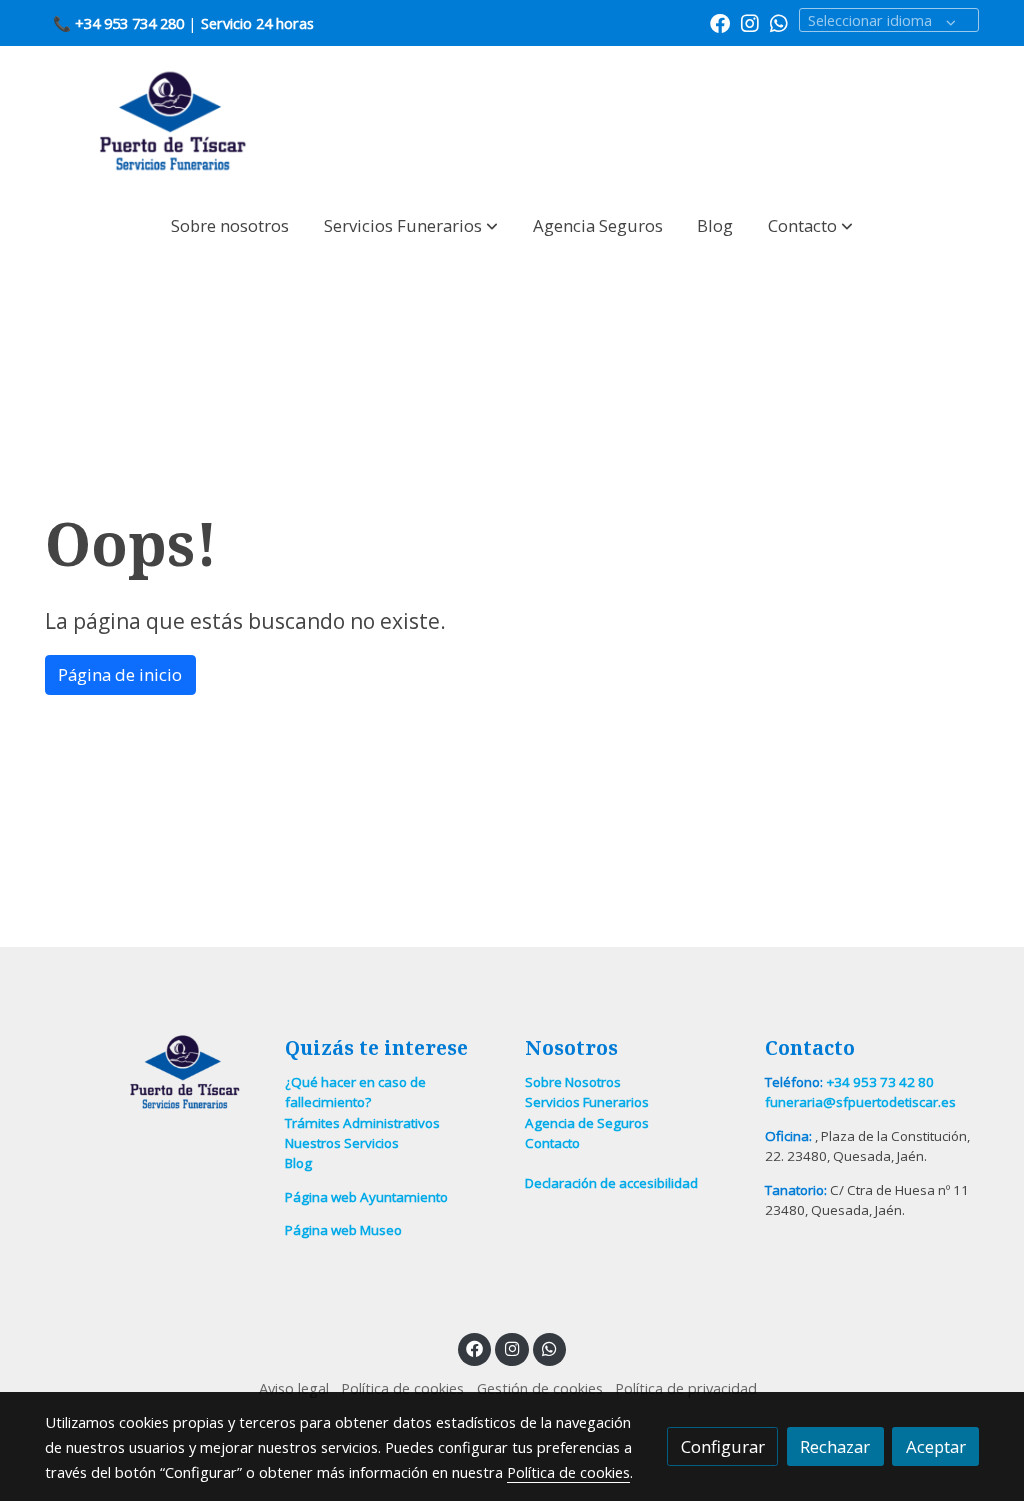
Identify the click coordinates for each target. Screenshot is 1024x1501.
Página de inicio (120, 674)
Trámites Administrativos (362, 1123)
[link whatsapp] (779, 22)
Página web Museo (343, 1230)
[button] (411, 225)
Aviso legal (294, 1388)
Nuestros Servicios (342, 1143)
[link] (173, 121)
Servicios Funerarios (587, 1102)
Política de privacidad (686, 1388)
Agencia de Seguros (587, 1123)
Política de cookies (402, 1388)
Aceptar (936, 1446)
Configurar (723, 1446)
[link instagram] (750, 22)
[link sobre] (152, 1072)
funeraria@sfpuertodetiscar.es (860, 1102)
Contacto (552, 1143)
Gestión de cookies (540, 1388)
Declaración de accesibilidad (611, 1183)
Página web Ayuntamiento (366, 1197)
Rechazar (835, 1446)
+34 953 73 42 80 (880, 1082)
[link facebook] (720, 22)
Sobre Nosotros (573, 1082)
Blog (298, 1163)
